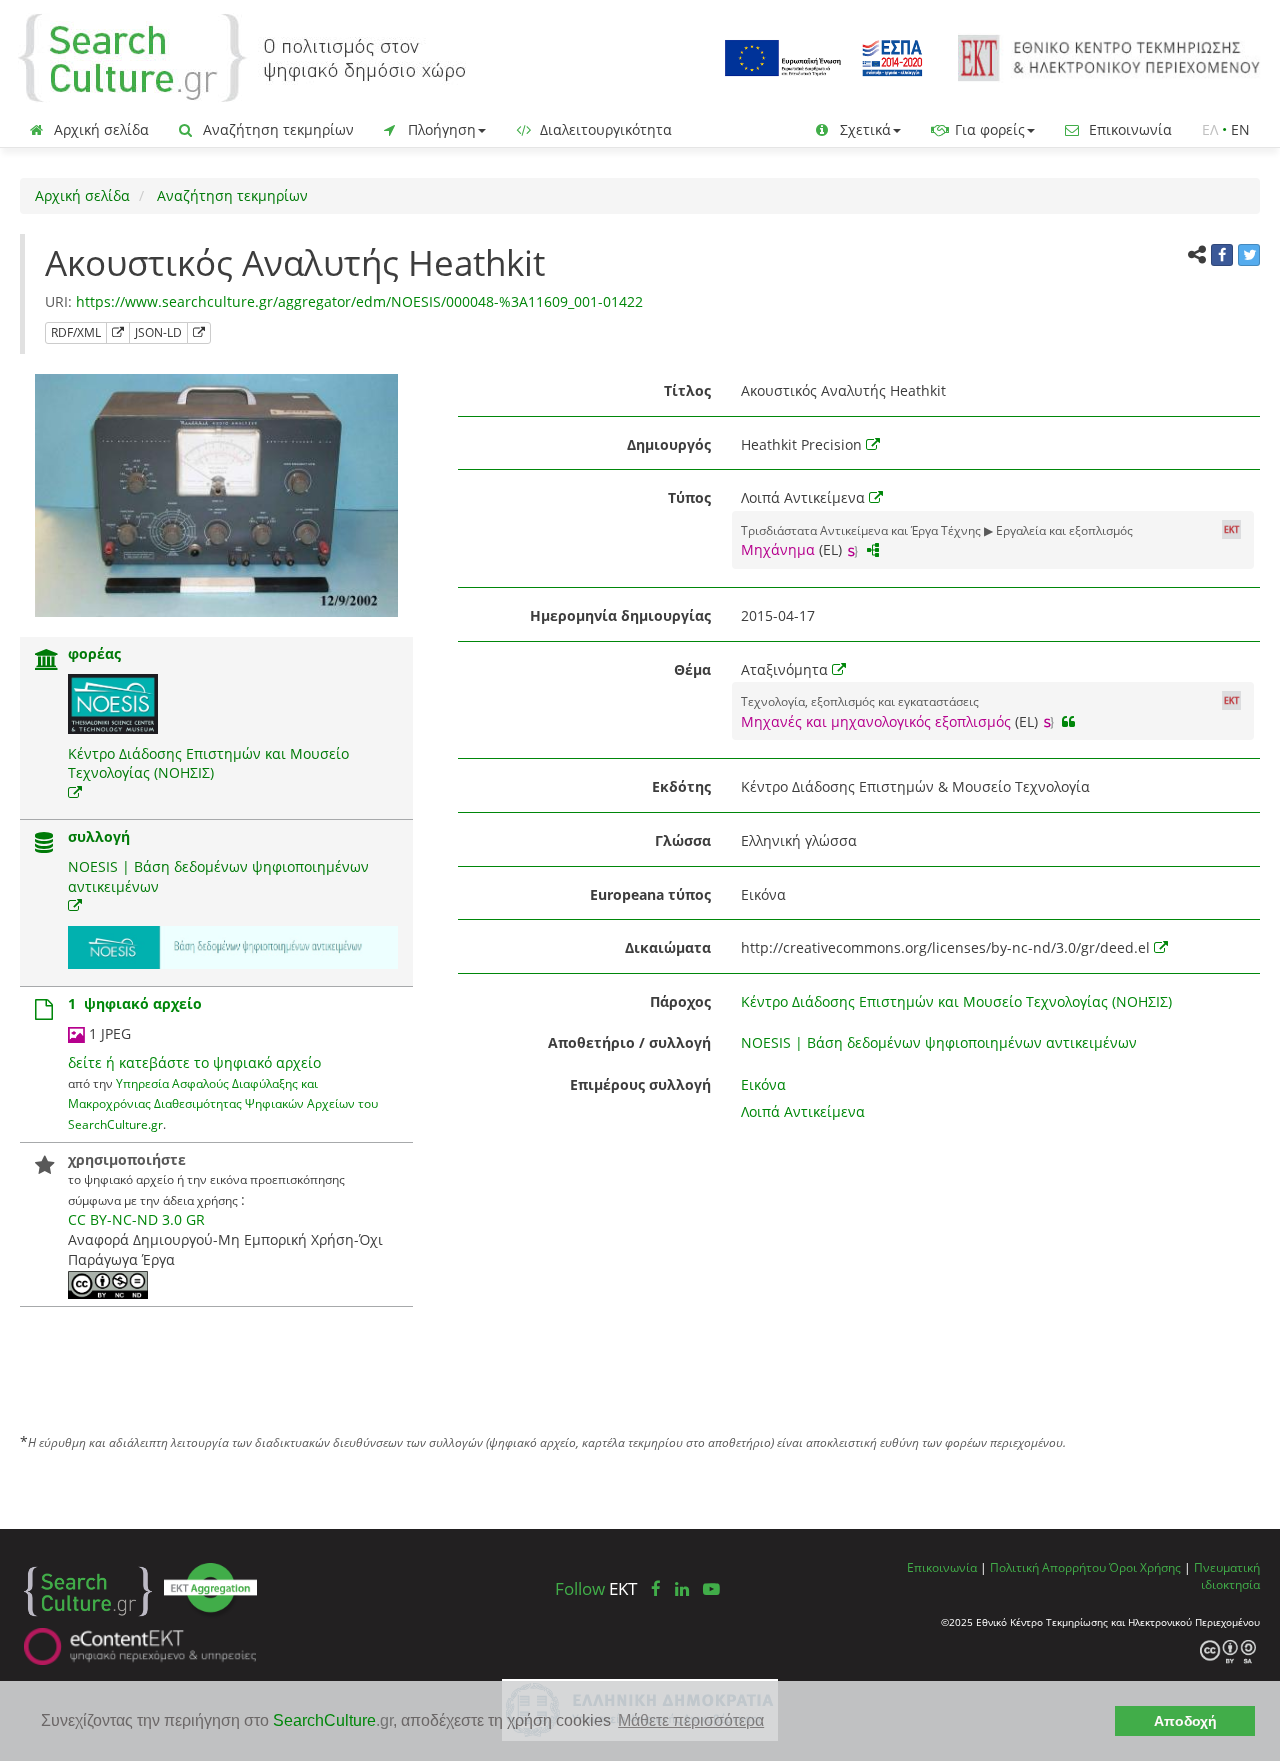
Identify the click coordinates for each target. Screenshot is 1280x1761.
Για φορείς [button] (988, 129)
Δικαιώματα (668, 947)
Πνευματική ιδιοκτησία (1227, 1575)
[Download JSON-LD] (199, 333)
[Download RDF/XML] (118, 333)
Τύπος (689, 497)
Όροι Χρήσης (1145, 1567)
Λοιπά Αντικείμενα (803, 1111)
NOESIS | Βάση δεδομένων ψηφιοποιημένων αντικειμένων (939, 1042)
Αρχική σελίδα (99, 129)
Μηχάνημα (778, 549)
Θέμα (692, 669)
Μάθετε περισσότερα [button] (691, 1720)
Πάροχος (680, 1001)
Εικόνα (763, 1084)
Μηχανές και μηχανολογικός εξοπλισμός (876, 721)
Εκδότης (681, 786)
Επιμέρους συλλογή (640, 1084)
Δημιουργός (669, 444)
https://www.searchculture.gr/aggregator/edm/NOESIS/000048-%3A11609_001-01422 (359, 301)
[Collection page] (44, 844)
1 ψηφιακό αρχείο (135, 1003)
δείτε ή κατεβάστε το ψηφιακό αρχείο (194, 1062)
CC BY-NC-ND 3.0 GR (136, 1219)
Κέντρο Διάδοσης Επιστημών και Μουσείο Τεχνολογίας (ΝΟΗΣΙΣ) (208, 763)
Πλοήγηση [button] (440, 129)
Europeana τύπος (650, 894)
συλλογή (99, 836)
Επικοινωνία (1128, 129)
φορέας (94, 653)
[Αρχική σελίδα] (242, 56)
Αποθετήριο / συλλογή (629, 1042)
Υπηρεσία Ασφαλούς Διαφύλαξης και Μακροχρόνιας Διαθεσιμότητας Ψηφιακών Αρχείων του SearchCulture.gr (223, 1103)
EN (1240, 129)
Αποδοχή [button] (1185, 1721)
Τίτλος (687, 390)
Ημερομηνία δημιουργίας (620, 615)
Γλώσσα (683, 840)
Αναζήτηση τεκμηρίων (276, 129)
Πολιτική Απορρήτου (1048, 1567)
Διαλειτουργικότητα (604, 129)
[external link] (75, 792)
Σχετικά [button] (863, 129)
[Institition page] (47, 661)
